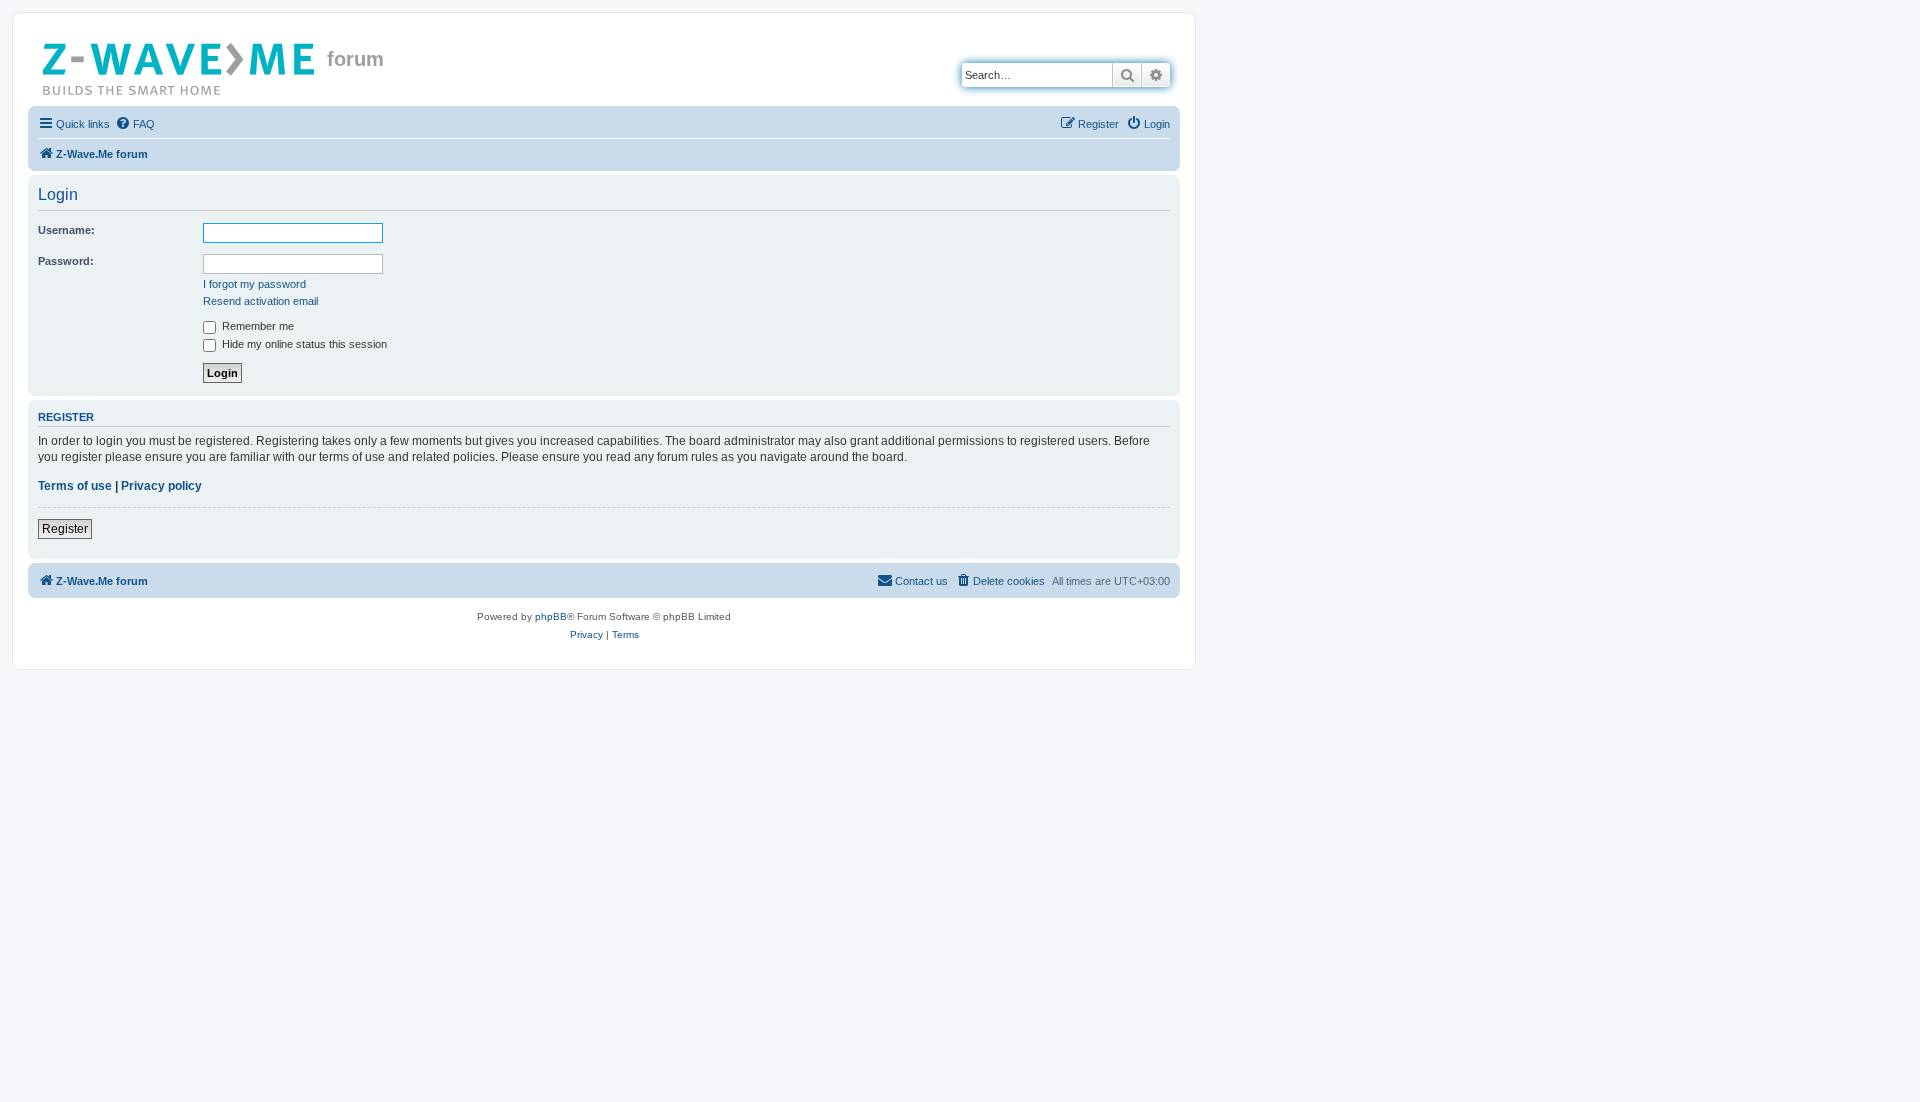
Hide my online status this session (303, 344)
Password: (66, 261)
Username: (66, 230)
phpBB (551, 616)
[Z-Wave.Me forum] (180, 65)
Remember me (256, 326)
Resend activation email (260, 301)
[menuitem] (135, 124)
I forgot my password (254, 284)
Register (65, 529)
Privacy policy (161, 486)
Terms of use (75, 486)
